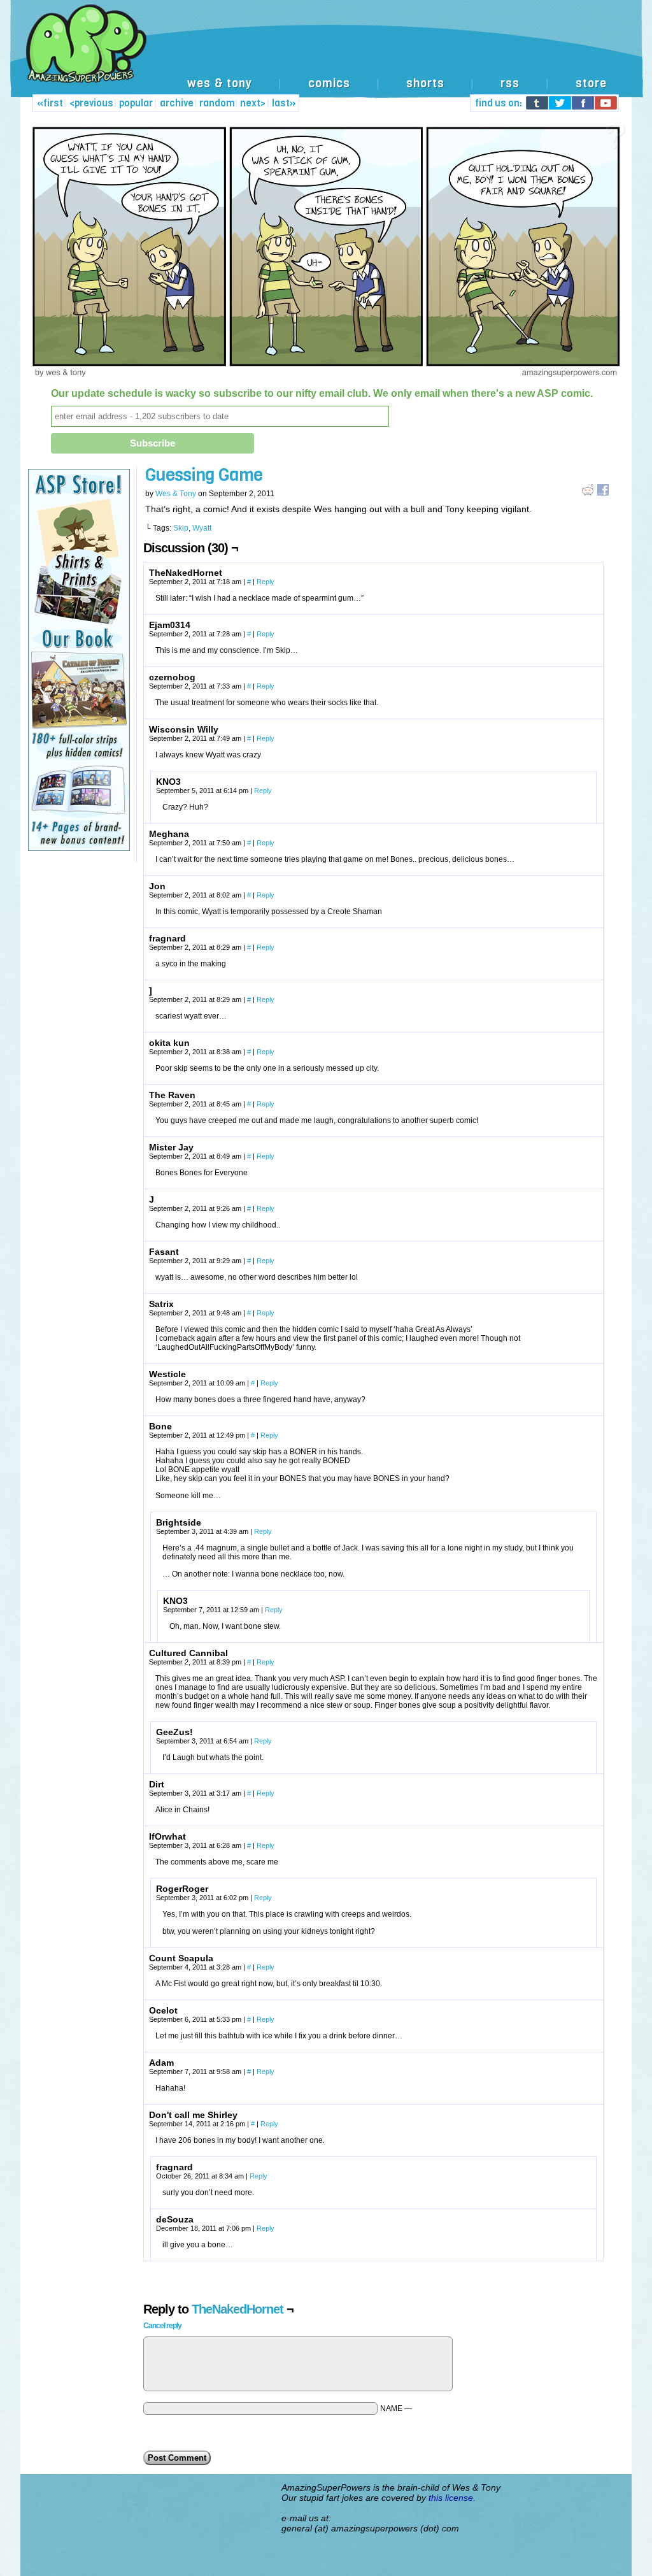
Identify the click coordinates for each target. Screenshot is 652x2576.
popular (136, 103)
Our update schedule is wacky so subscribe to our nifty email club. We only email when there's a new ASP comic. (322, 393)
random (217, 103)
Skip (181, 528)
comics (329, 83)
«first (50, 103)
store (591, 83)
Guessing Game (204, 475)
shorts (425, 83)
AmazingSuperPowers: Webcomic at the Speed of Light (326, 57)
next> (253, 103)
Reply (266, 582)
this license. (452, 2498)
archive (177, 103)
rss (510, 83)
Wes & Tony (176, 494)
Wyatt (202, 528)
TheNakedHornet (237, 2309)
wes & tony (220, 83)
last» (284, 103)
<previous (91, 103)
